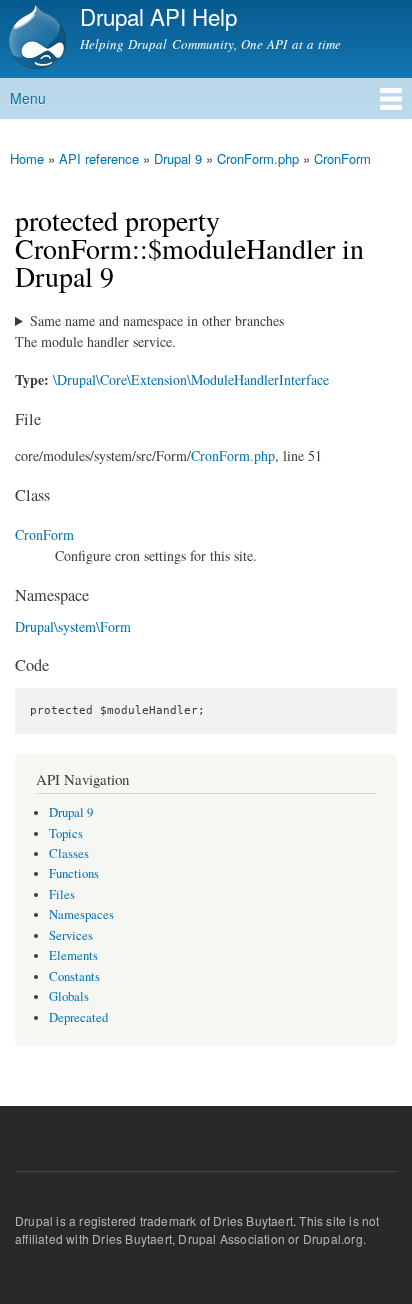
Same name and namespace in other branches (157, 320)
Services (71, 935)
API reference (99, 158)
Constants (74, 976)
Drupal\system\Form (73, 626)
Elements (73, 955)
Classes (69, 853)
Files (62, 894)
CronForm (342, 158)
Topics (66, 833)
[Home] (35, 39)
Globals (69, 996)
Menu (28, 98)
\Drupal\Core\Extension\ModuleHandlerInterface (191, 379)
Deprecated (78, 1017)
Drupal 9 (178, 158)
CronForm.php (258, 158)
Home (27, 158)
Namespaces (81, 914)
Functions (74, 873)
